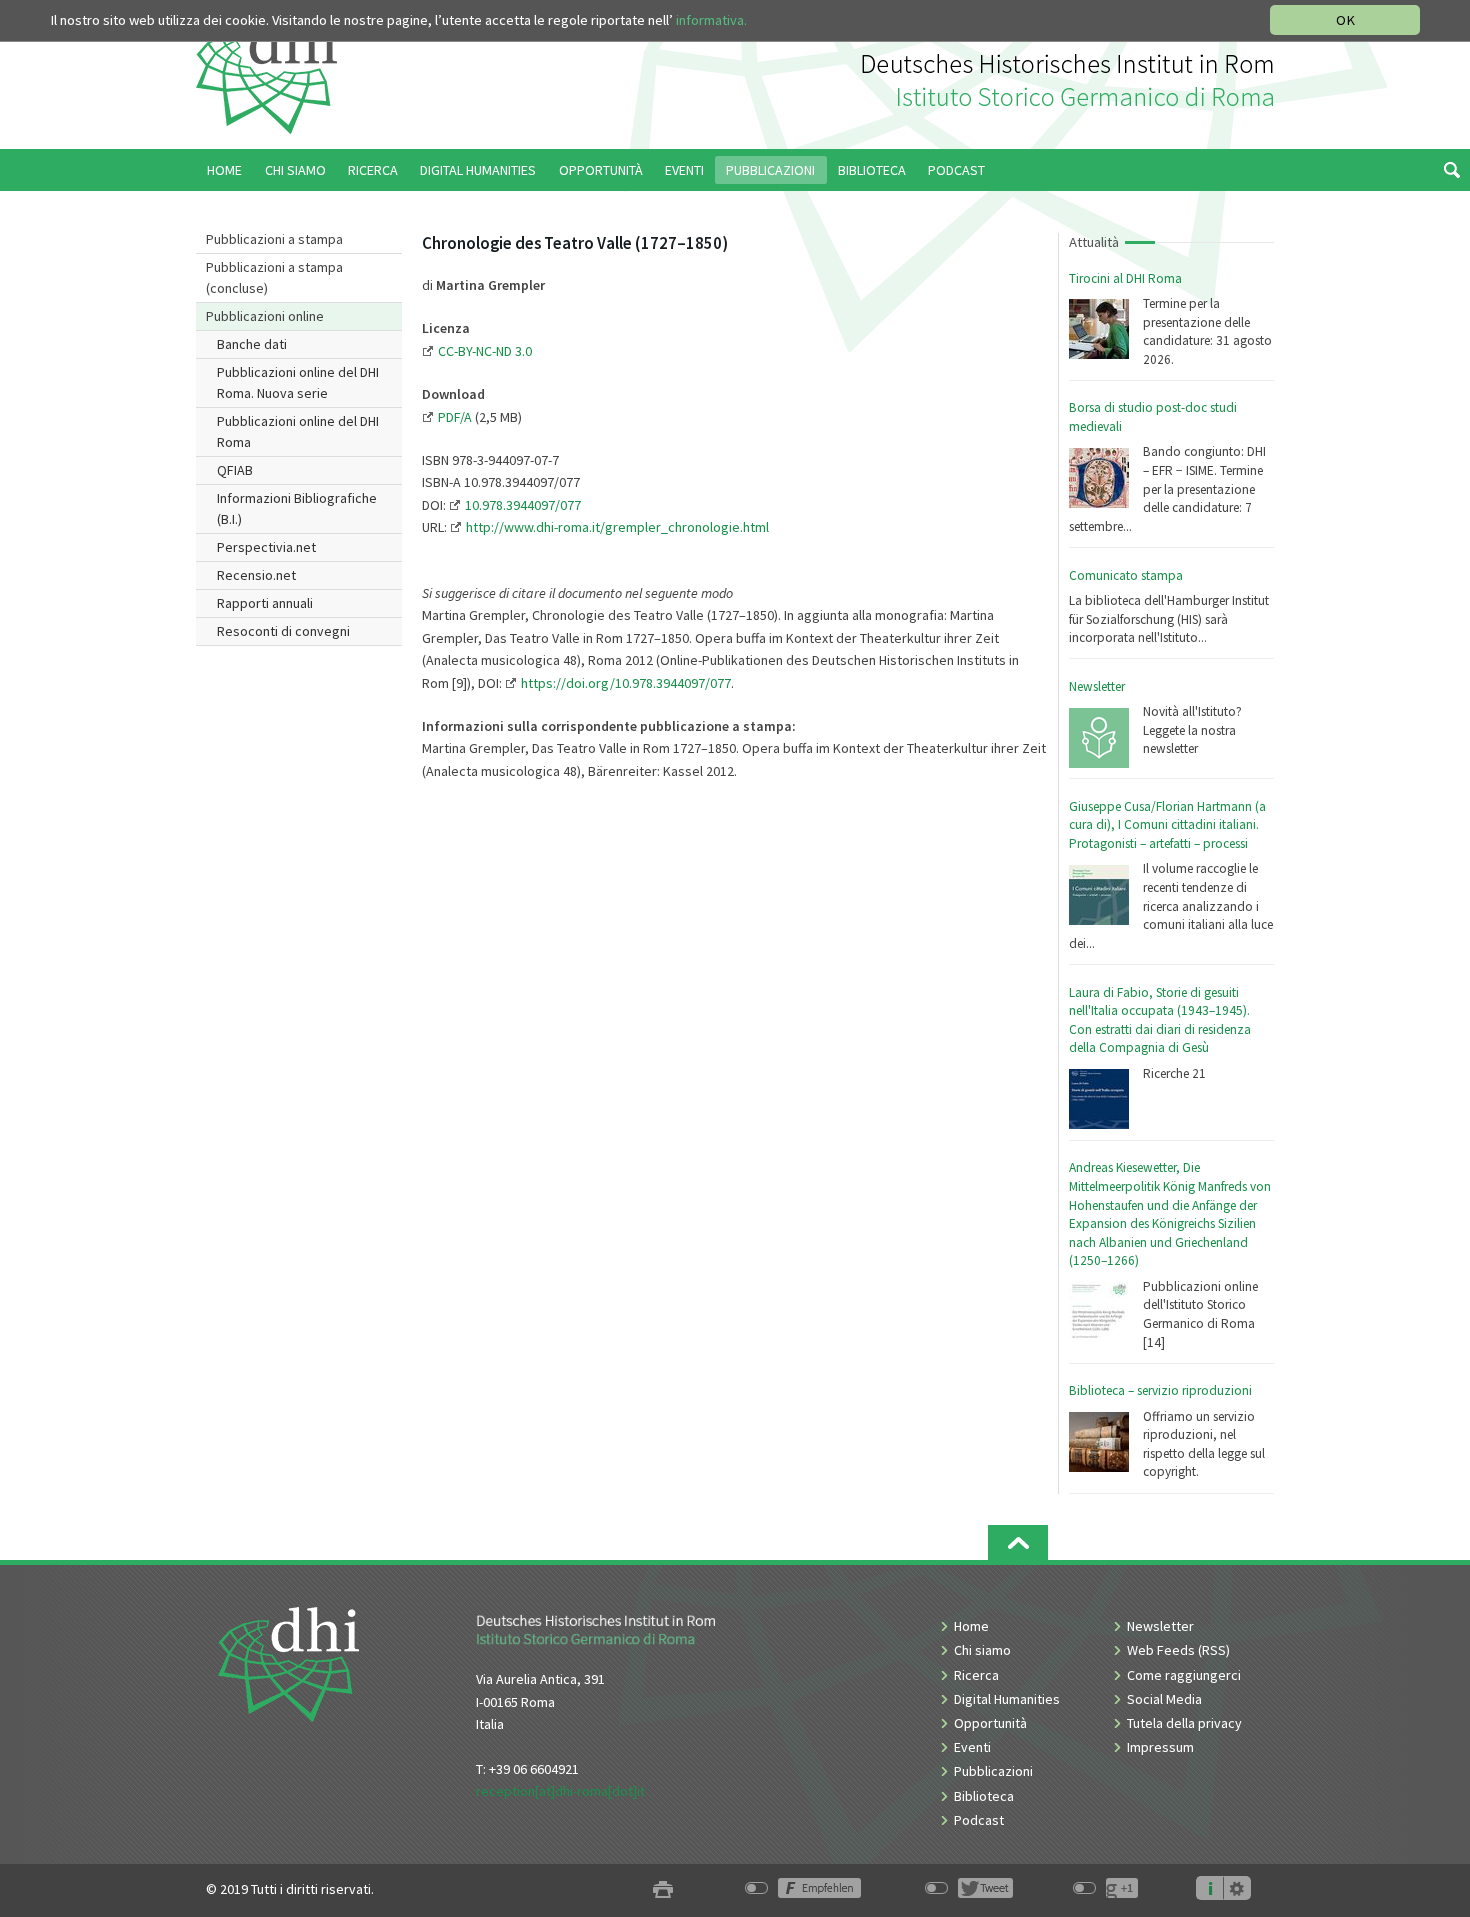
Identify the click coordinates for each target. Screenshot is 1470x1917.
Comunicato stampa (1126, 575)
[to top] (1018, 1542)
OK (1345, 20)
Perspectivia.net (266, 547)
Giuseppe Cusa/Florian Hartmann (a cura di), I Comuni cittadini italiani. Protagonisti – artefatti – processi (1167, 825)
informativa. (711, 20)
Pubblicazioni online (265, 316)
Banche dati (252, 344)
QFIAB (235, 470)
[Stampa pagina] (663, 1889)
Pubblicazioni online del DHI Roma (298, 431)
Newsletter (1097, 686)
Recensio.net (256, 575)
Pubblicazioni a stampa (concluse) (274, 277)
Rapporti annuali (265, 603)
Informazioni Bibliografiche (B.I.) (297, 508)
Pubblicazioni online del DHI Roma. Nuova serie (298, 382)
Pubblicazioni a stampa (274, 239)
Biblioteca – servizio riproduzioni (1160, 1390)
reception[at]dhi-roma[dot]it (560, 1791)
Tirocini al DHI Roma (1125, 278)
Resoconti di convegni (283, 631)
